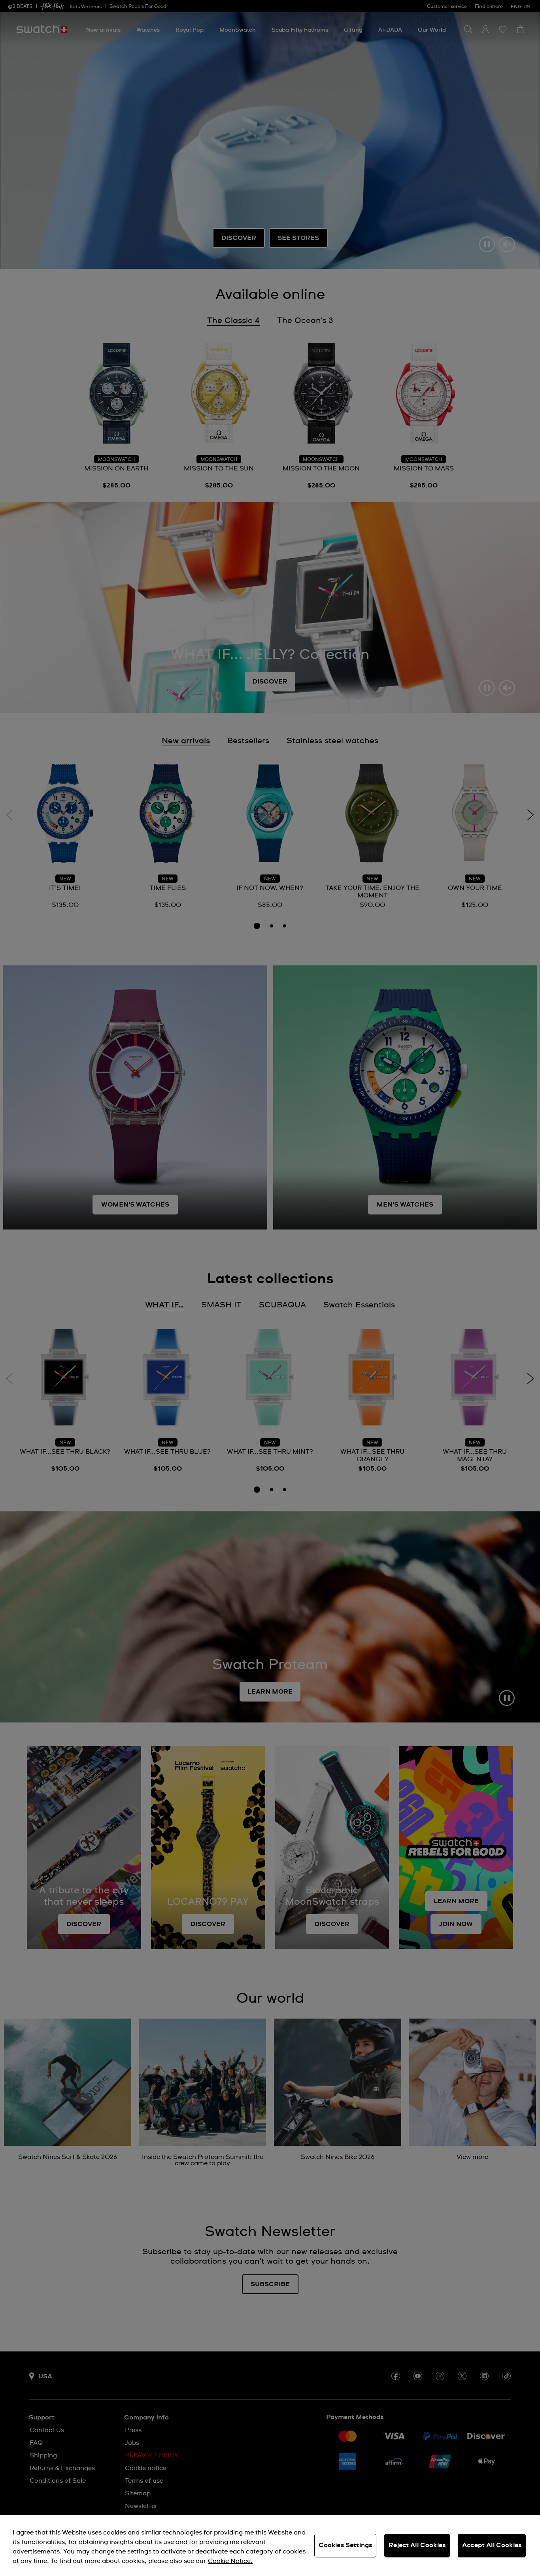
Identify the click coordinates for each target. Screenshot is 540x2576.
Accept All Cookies (492, 2545)
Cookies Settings (346, 2545)
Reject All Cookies (417, 2545)
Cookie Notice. (230, 2561)
